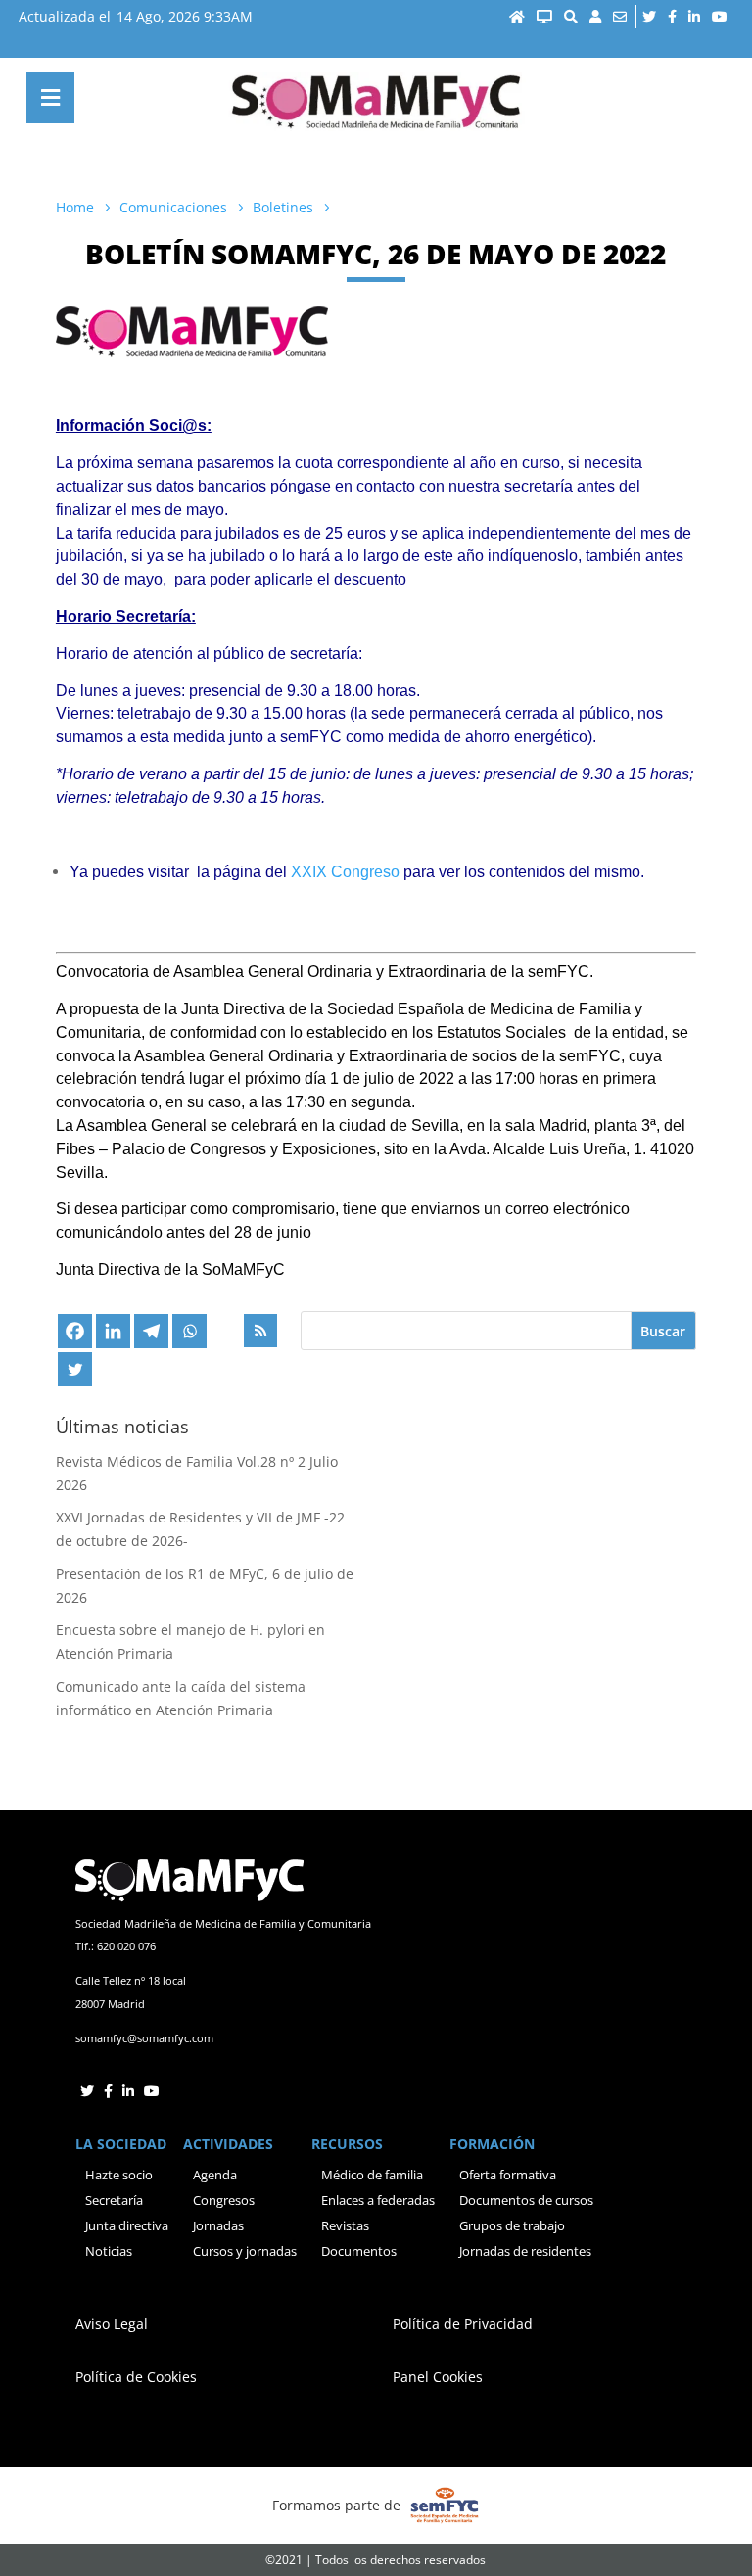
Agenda (215, 2175)
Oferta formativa (508, 2175)
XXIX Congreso (345, 872)
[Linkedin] (113, 1331)
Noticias (109, 2251)
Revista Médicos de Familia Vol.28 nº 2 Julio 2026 (197, 1473)
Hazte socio (119, 2175)
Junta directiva (127, 2225)
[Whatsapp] (189, 1331)
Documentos (359, 2251)
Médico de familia (372, 2175)
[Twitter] (75, 1369)
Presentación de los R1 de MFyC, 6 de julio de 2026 (205, 1586)
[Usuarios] (595, 17)
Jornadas (218, 2225)
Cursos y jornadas (245, 2251)
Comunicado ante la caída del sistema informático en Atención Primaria (181, 1698)
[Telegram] (151, 1331)
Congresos (224, 2200)
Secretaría (114, 2200)
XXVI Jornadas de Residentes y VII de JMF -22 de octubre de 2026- (200, 1529)
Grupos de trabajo (512, 2225)
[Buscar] (571, 17)
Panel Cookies (438, 2377)
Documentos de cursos (526, 2200)
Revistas (345, 2225)
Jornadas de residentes (525, 2251)
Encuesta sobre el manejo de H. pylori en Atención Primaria (190, 1641)
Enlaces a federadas (378, 2200)
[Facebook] (75, 1331)
